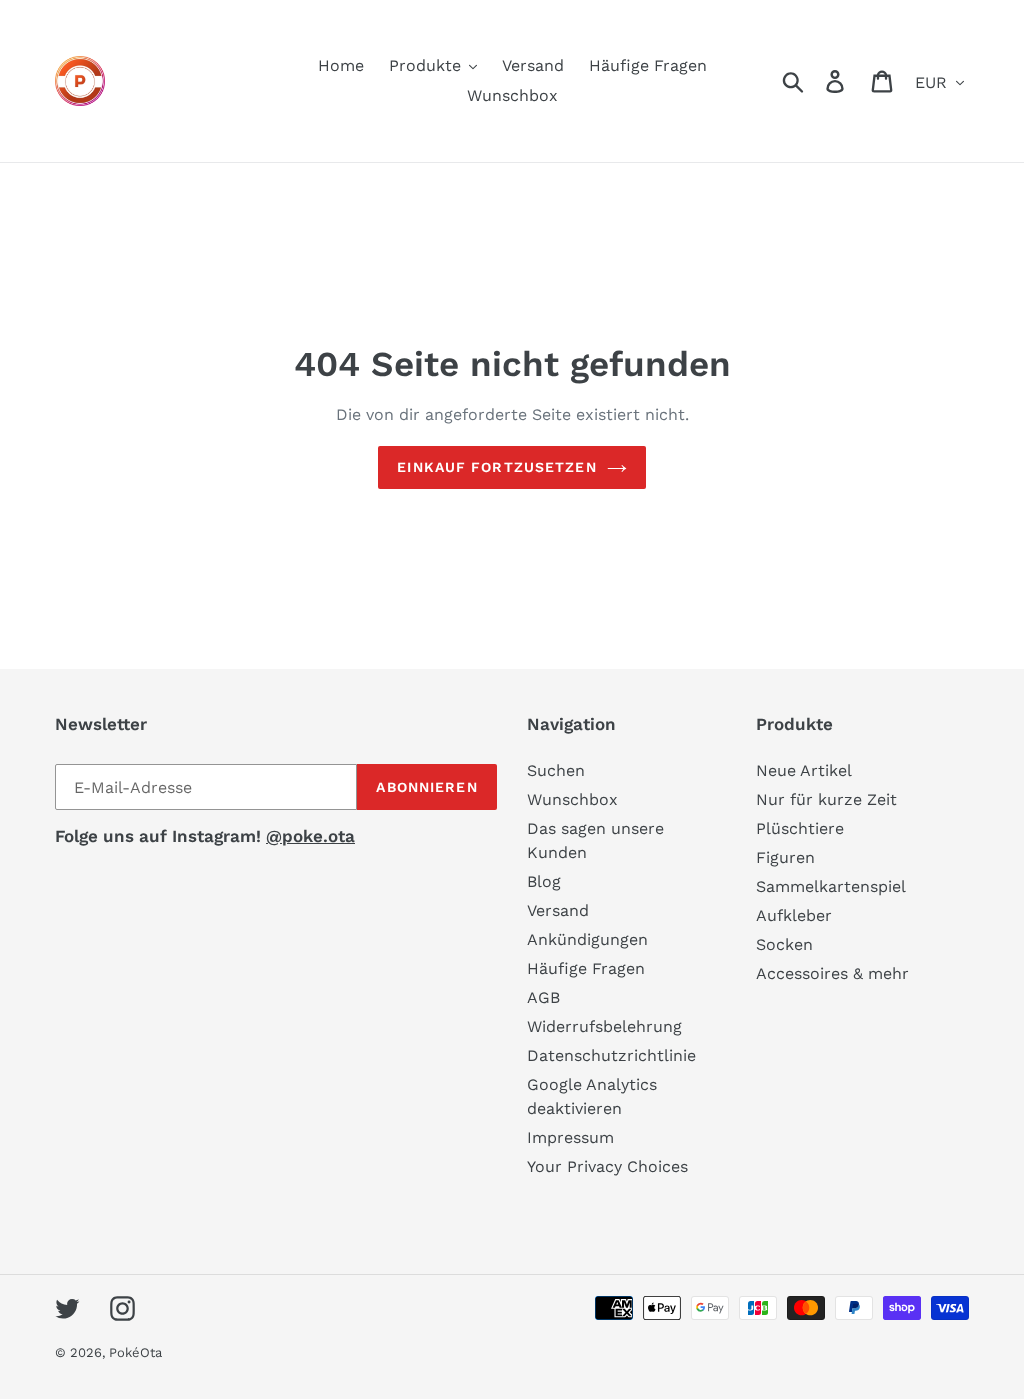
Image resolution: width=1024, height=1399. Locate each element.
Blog (544, 881)
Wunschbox (572, 799)
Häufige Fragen (586, 968)
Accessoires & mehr (832, 973)
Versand (558, 910)
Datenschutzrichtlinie (611, 1055)
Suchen (556, 770)
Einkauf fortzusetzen (496, 467)
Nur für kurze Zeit (826, 799)
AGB (543, 997)
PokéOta (135, 1352)
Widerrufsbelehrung (604, 1026)
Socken (784, 944)
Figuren (785, 857)
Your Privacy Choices (607, 1166)
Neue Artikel (804, 770)
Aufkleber (794, 915)
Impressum (570, 1137)
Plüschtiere (800, 828)
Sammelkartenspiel (831, 886)
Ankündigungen (587, 939)
